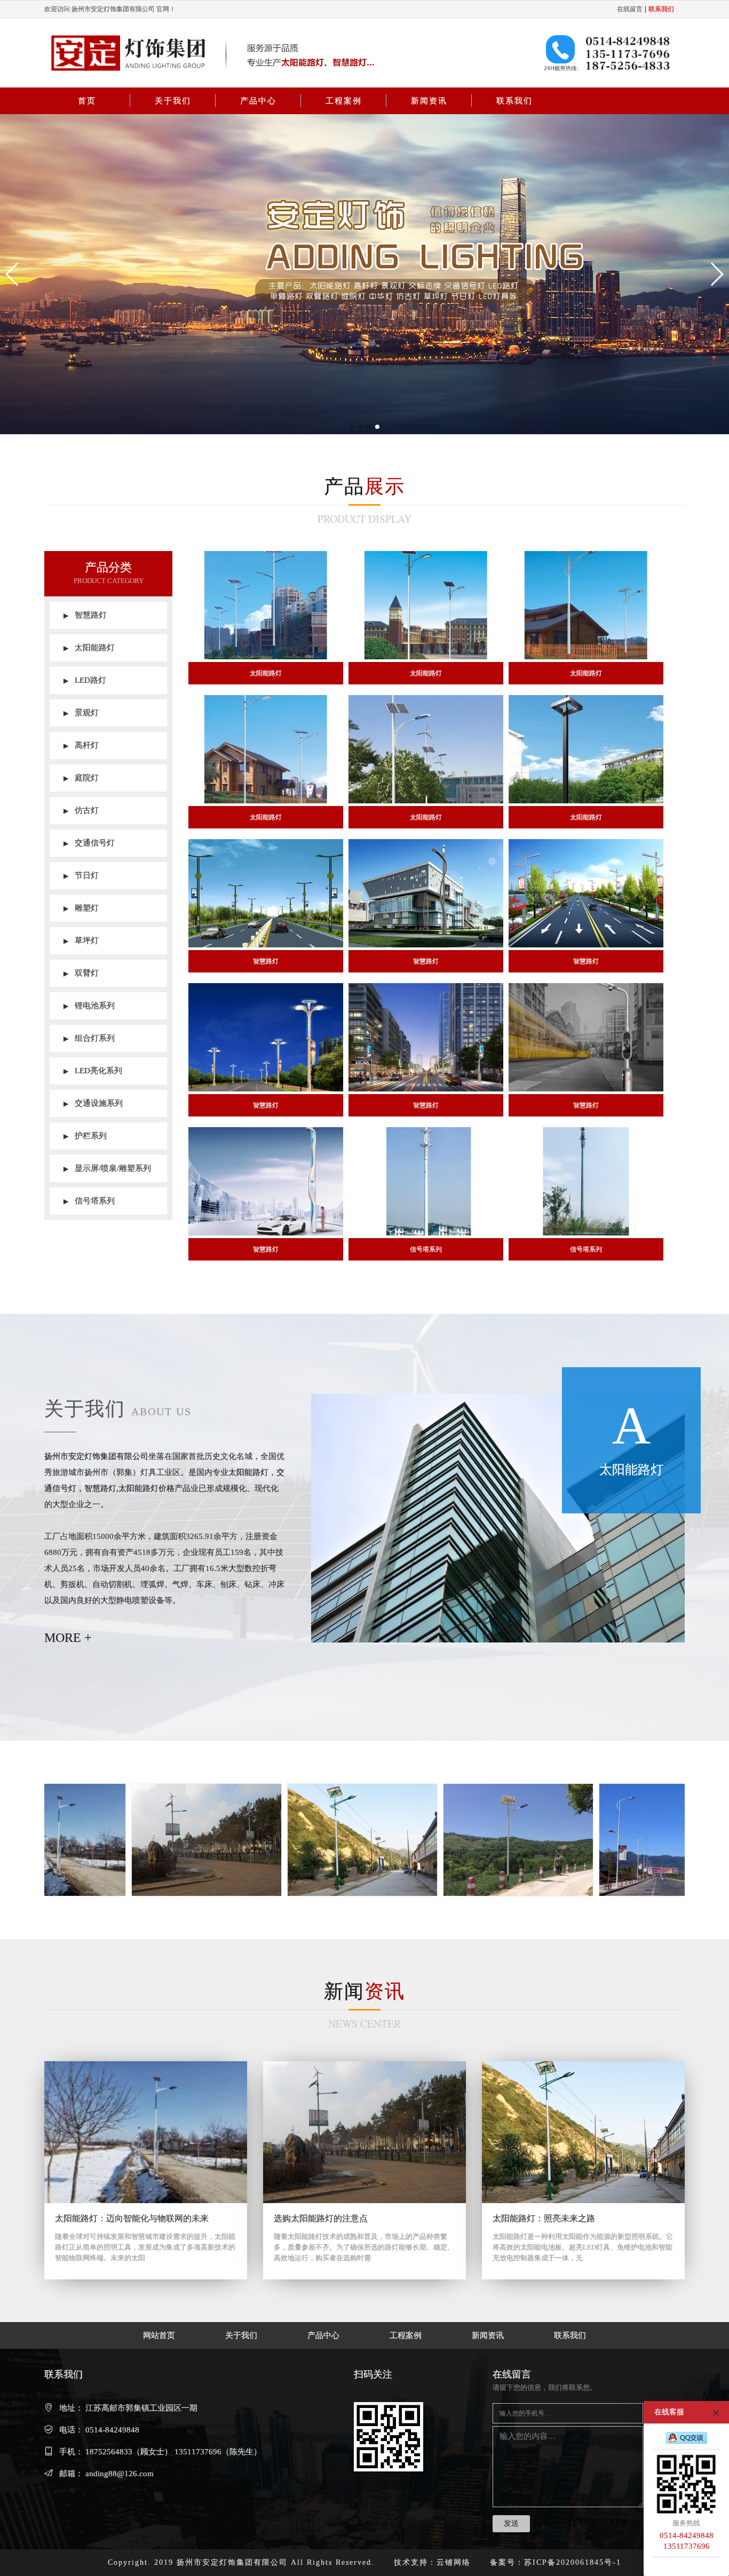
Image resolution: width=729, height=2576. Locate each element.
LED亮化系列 (93, 1071)
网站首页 (159, 2335)
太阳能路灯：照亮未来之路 (544, 2218)
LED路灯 (85, 680)
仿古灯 (81, 810)
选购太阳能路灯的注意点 (321, 2218)
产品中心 (258, 101)
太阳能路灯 (89, 648)
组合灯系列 (89, 1038)
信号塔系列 (89, 1201)
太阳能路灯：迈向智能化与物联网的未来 (132, 2218)
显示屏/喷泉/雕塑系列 (107, 1168)
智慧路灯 (85, 615)
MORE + (68, 1638)
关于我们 (173, 101)
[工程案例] (229, 1840)
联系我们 (514, 101)
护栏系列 (85, 1136)
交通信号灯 (89, 843)
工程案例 (344, 101)
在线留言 (630, 9)
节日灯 (81, 875)
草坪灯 (81, 940)
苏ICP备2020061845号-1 (573, 2562)
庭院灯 (81, 778)
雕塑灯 (81, 908)
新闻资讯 (429, 101)
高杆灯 (81, 745)
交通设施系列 (93, 1103)
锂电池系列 (89, 1006)
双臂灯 (81, 973)
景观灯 (81, 713)
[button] (13, 274)
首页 (87, 101)
